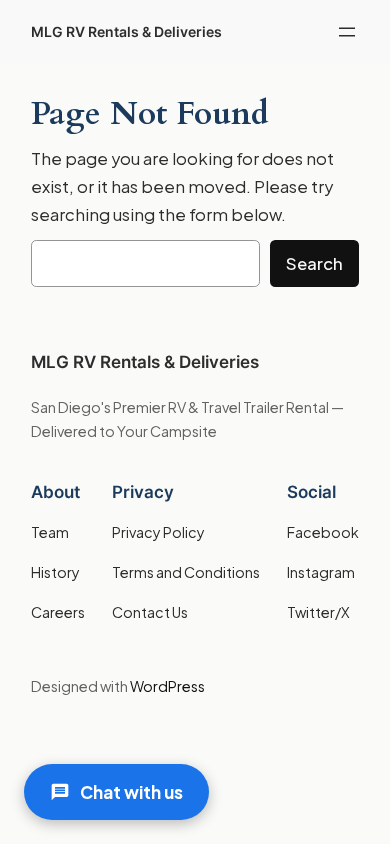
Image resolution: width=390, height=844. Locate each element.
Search (314, 263)
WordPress (167, 686)
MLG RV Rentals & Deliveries (126, 31)
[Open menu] (347, 32)
